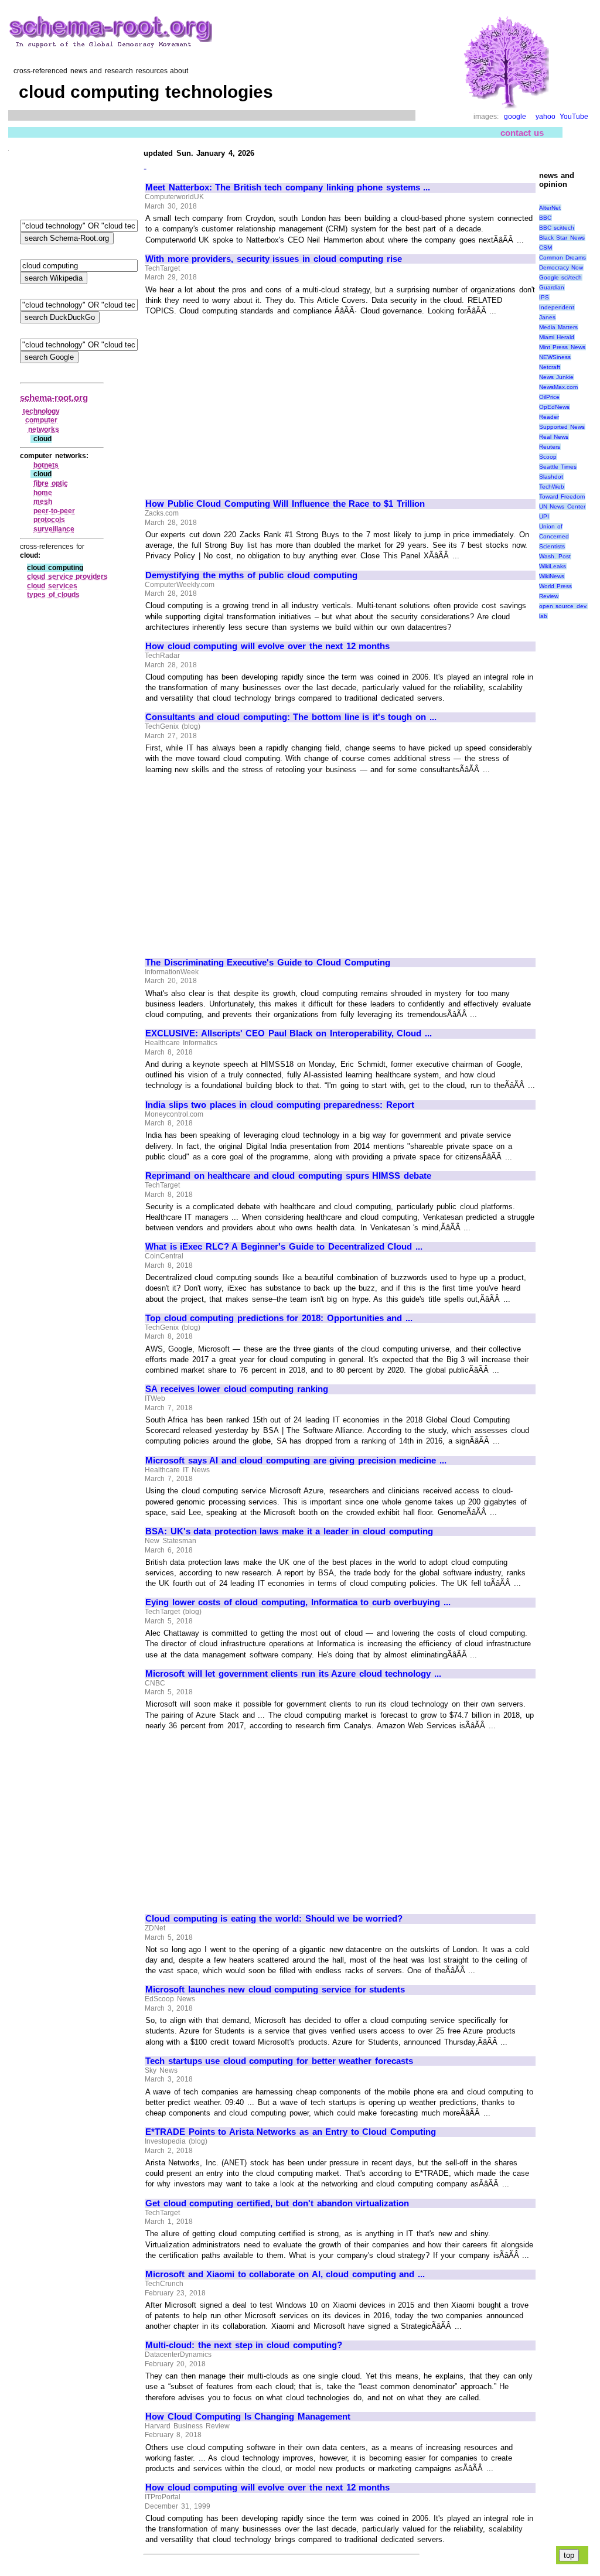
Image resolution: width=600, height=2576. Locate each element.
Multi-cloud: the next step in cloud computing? (244, 2345)
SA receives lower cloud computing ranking (237, 1389)
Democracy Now (561, 267)
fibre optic (51, 483)
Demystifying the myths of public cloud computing (251, 575)
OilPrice (549, 397)
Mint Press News (562, 347)
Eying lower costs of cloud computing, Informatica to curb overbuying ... (298, 1602)
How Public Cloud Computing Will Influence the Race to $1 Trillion (285, 504)
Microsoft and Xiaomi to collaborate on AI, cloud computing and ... (285, 2274)
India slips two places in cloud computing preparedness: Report (280, 1105)
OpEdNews (554, 407)
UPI (544, 516)
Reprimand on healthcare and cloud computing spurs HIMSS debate (288, 1176)
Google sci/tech (561, 277)
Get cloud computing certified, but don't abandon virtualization (277, 2203)
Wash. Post (555, 556)
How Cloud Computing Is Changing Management (248, 2417)
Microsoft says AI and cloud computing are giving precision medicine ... (296, 1461)
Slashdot (551, 477)
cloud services (52, 586)
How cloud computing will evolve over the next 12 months (267, 646)
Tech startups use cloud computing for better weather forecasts (279, 2061)
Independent (557, 307)
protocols (49, 520)
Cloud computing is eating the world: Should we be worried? (274, 1919)
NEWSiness (555, 357)
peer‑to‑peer (54, 511)
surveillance (54, 529)
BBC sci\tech (557, 228)
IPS (544, 297)
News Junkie (557, 377)
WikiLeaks (553, 566)
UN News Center (562, 506)
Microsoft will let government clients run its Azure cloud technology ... (293, 1674)
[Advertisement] (244, 402)
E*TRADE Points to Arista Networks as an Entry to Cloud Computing (291, 2132)
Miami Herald (557, 337)
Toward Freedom (562, 497)
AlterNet (550, 208)
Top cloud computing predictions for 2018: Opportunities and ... (279, 1318)
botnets (46, 465)
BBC (545, 218)
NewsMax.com (558, 387)
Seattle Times (558, 467)
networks (44, 429)
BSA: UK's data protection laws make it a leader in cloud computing (289, 1531)
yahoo (546, 117)
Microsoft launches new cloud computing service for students (275, 1990)
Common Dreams (563, 257)
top (569, 2555)
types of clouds (53, 595)
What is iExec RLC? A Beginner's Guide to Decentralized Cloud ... (284, 1247)
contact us (522, 133)
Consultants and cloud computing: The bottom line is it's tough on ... (291, 717)
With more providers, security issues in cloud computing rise (274, 259)
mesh (43, 501)
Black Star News (562, 238)
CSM (546, 248)
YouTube (574, 117)
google (515, 117)
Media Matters (559, 327)
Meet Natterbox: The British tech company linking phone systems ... (288, 187)
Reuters (550, 447)
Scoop (548, 457)
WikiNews (552, 576)
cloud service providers (67, 576)
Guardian (552, 287)
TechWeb (552, 487)
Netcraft (550, 367)
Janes (547, 317)
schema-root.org (54, 398)
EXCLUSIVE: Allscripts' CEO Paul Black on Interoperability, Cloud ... (289, 1033)
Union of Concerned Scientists (554, 536)
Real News (554, 437)
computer (41, 420)
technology (41, 411)
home (43, 493)
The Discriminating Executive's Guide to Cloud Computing (268, 963)
